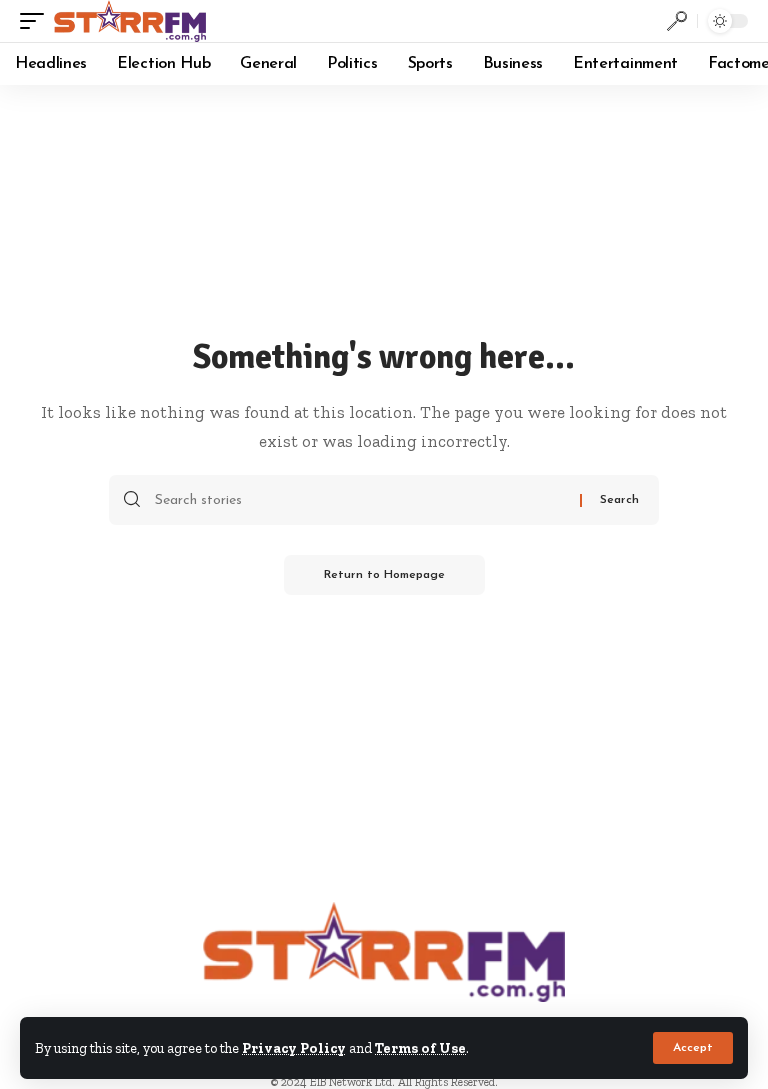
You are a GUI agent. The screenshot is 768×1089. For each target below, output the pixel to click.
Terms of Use (420, 1048)
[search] (677, 21)
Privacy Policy (294, 1048)
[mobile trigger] (37, 21)
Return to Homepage (384, 575)
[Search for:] (360, 500)
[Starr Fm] (130, 21)
